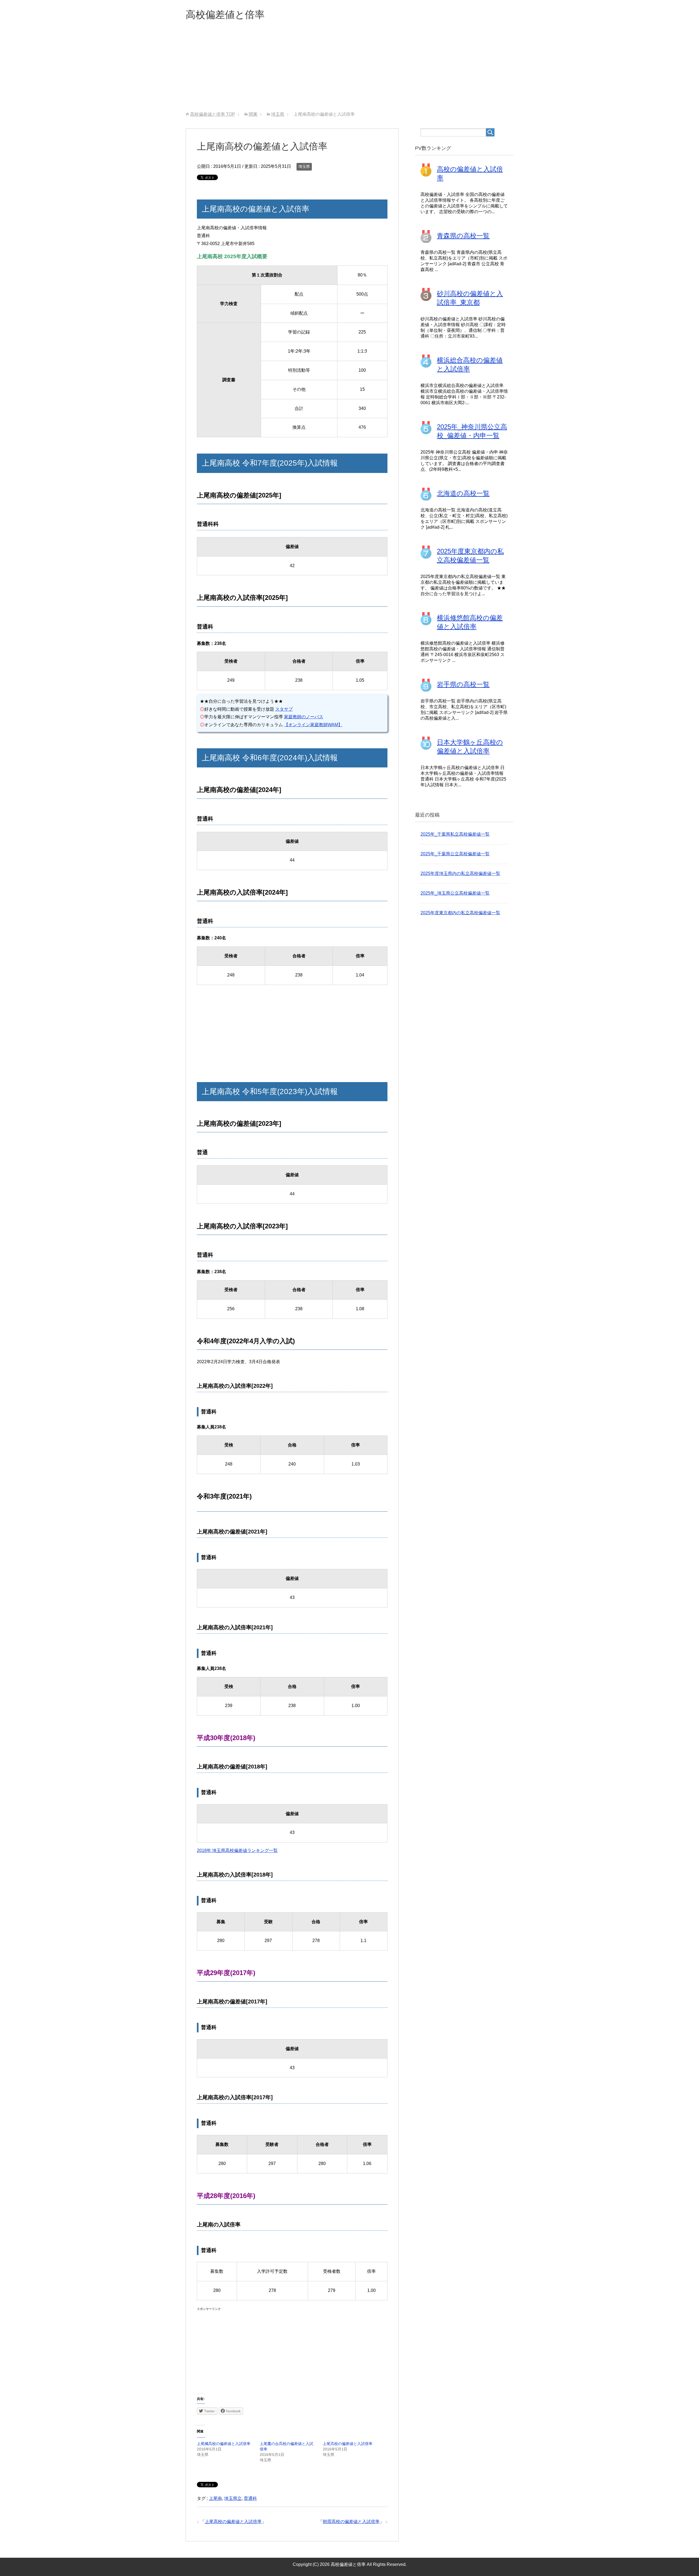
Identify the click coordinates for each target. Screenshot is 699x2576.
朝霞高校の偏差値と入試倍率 (351, 2522)
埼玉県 (304, 166)
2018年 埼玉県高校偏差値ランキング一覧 (237, 1850)
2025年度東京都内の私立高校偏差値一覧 (460, 913)
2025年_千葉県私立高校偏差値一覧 (455, 834)
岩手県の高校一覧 (463, 684)
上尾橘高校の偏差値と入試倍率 (224, 2444)
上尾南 (215, 2498)
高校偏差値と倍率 (225, 15)
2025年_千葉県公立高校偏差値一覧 (455, 854)
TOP (213, 114)
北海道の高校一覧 (463, 493)
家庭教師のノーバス (304, 717)
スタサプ (284, 709)
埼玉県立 (233, 2498)
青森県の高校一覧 (463, 236)
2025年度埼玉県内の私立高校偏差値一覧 (460, 873)
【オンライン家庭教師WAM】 (313, 725)
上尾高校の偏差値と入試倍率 (348, 2444)
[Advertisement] (349, 71)
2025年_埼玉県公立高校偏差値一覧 (455, 893)
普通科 (250, 2498)
